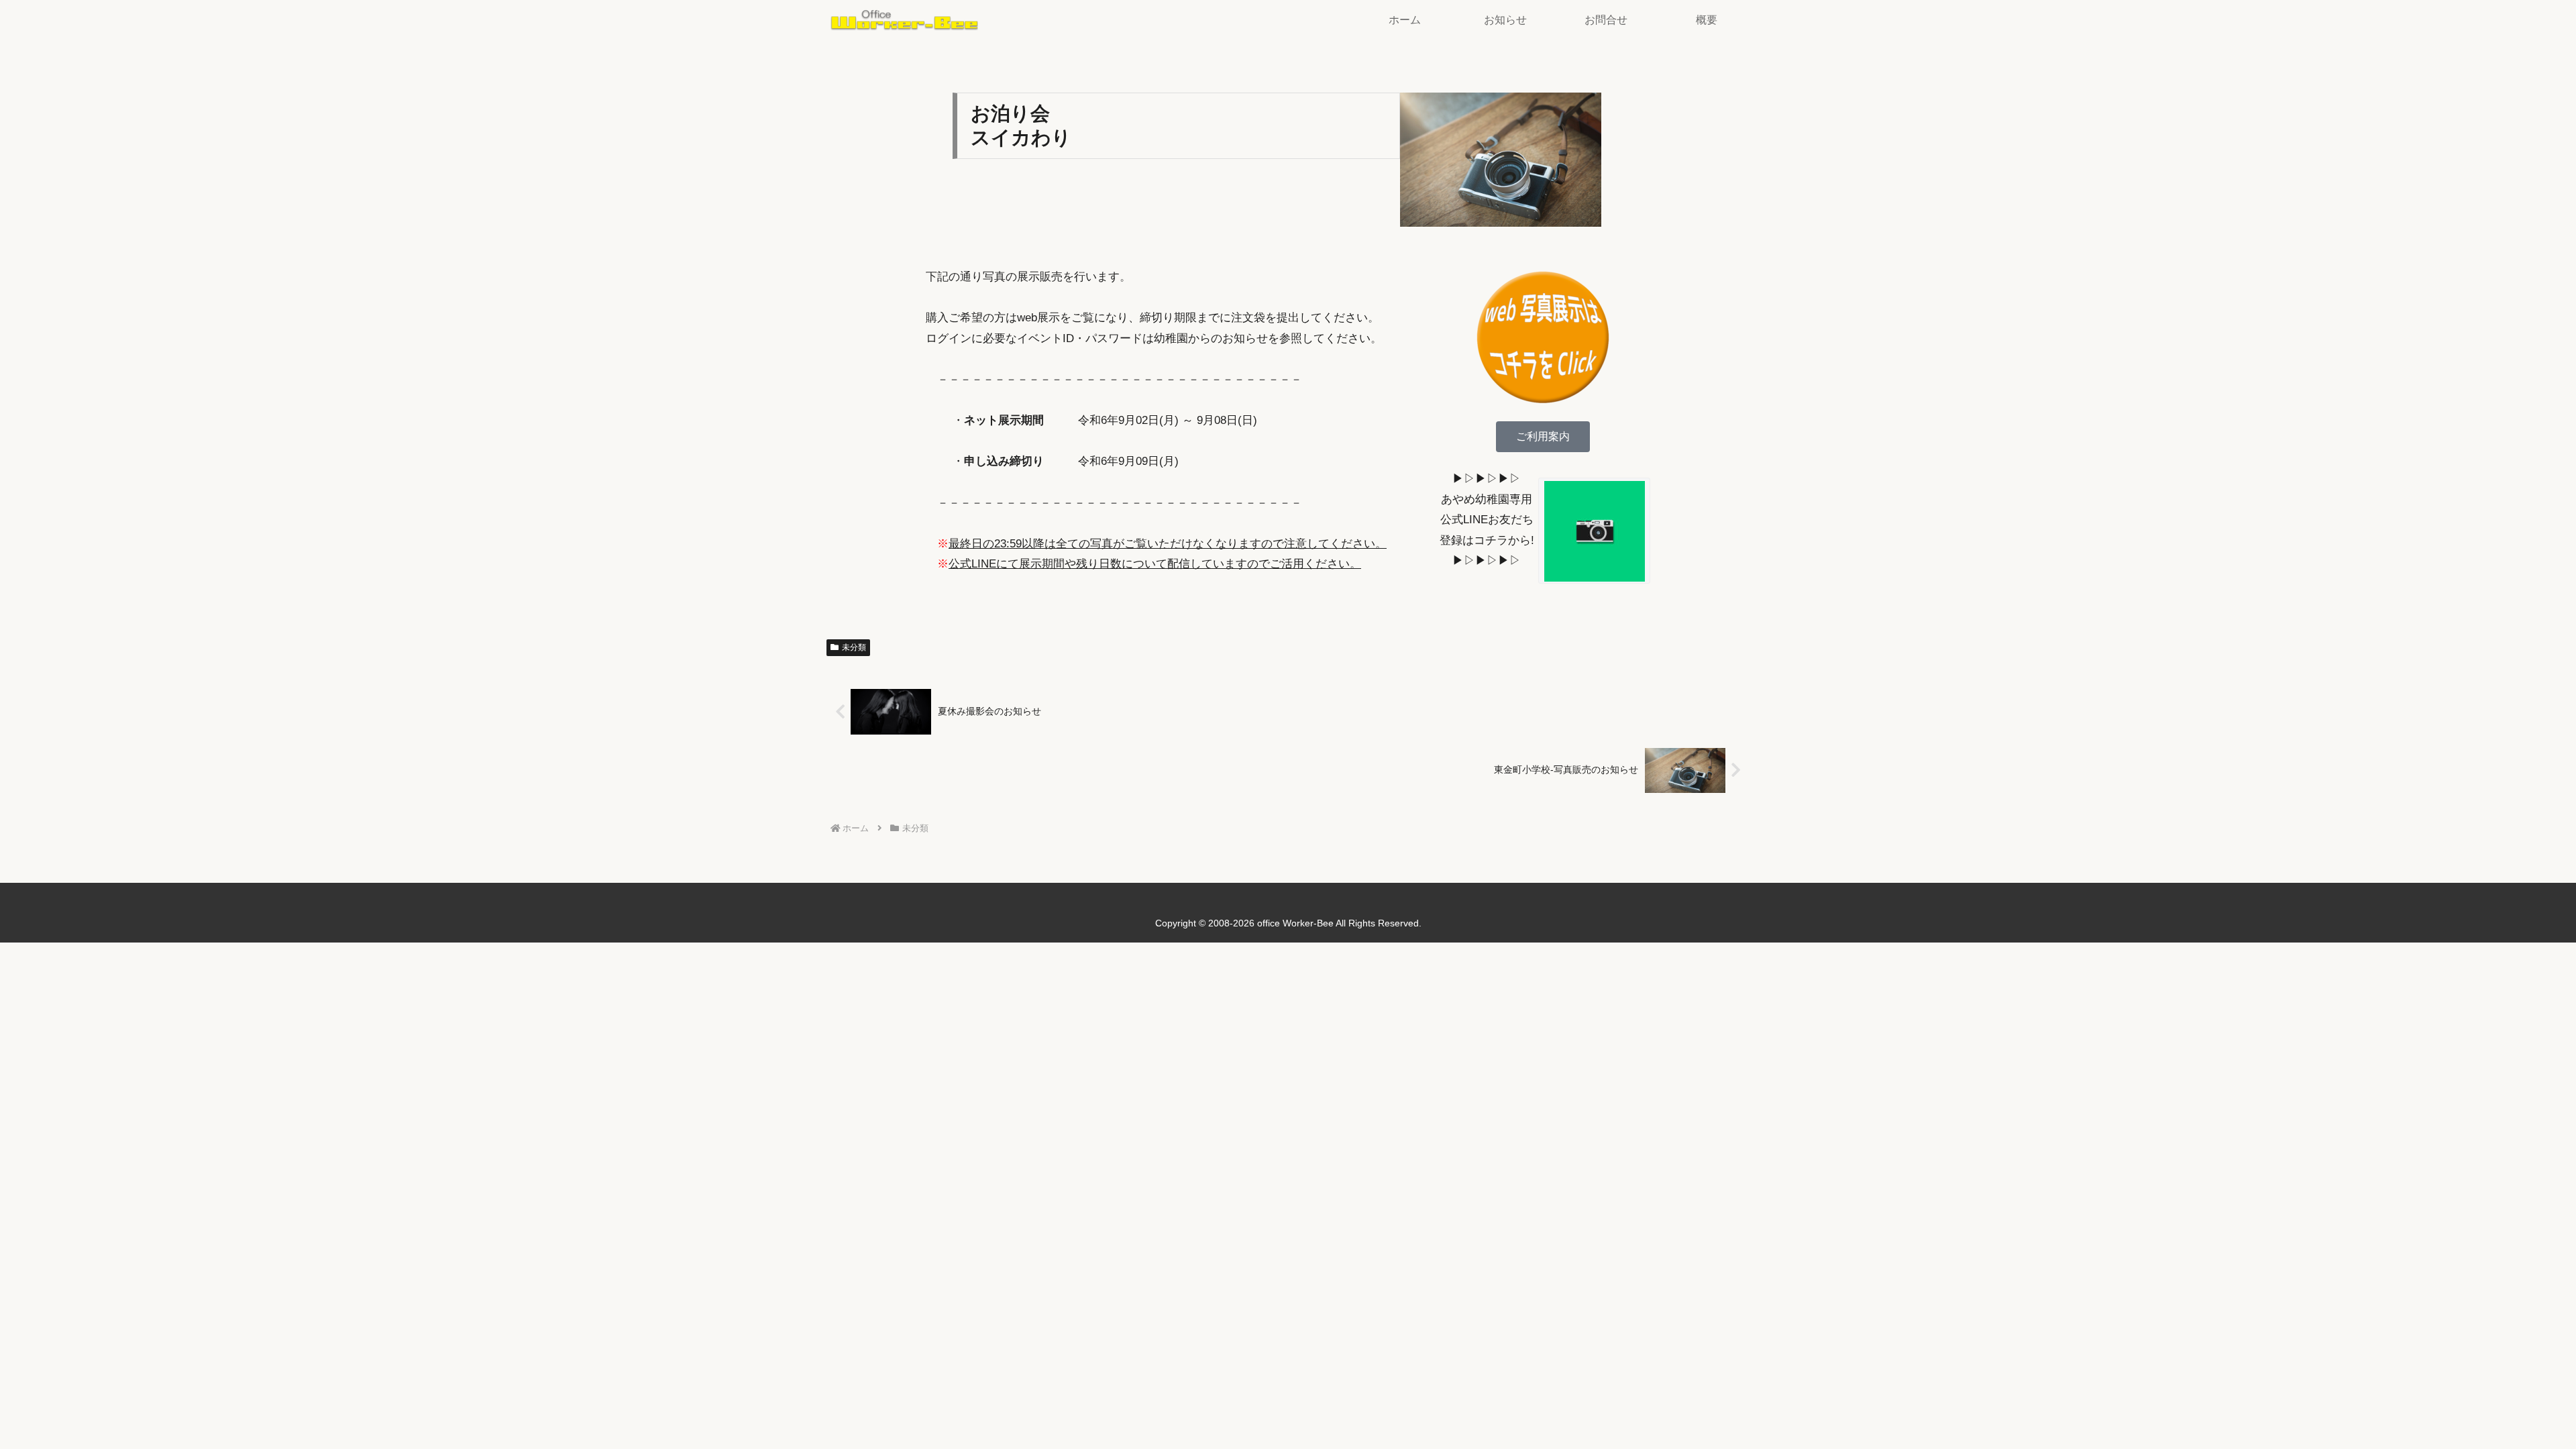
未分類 (854, 647)
